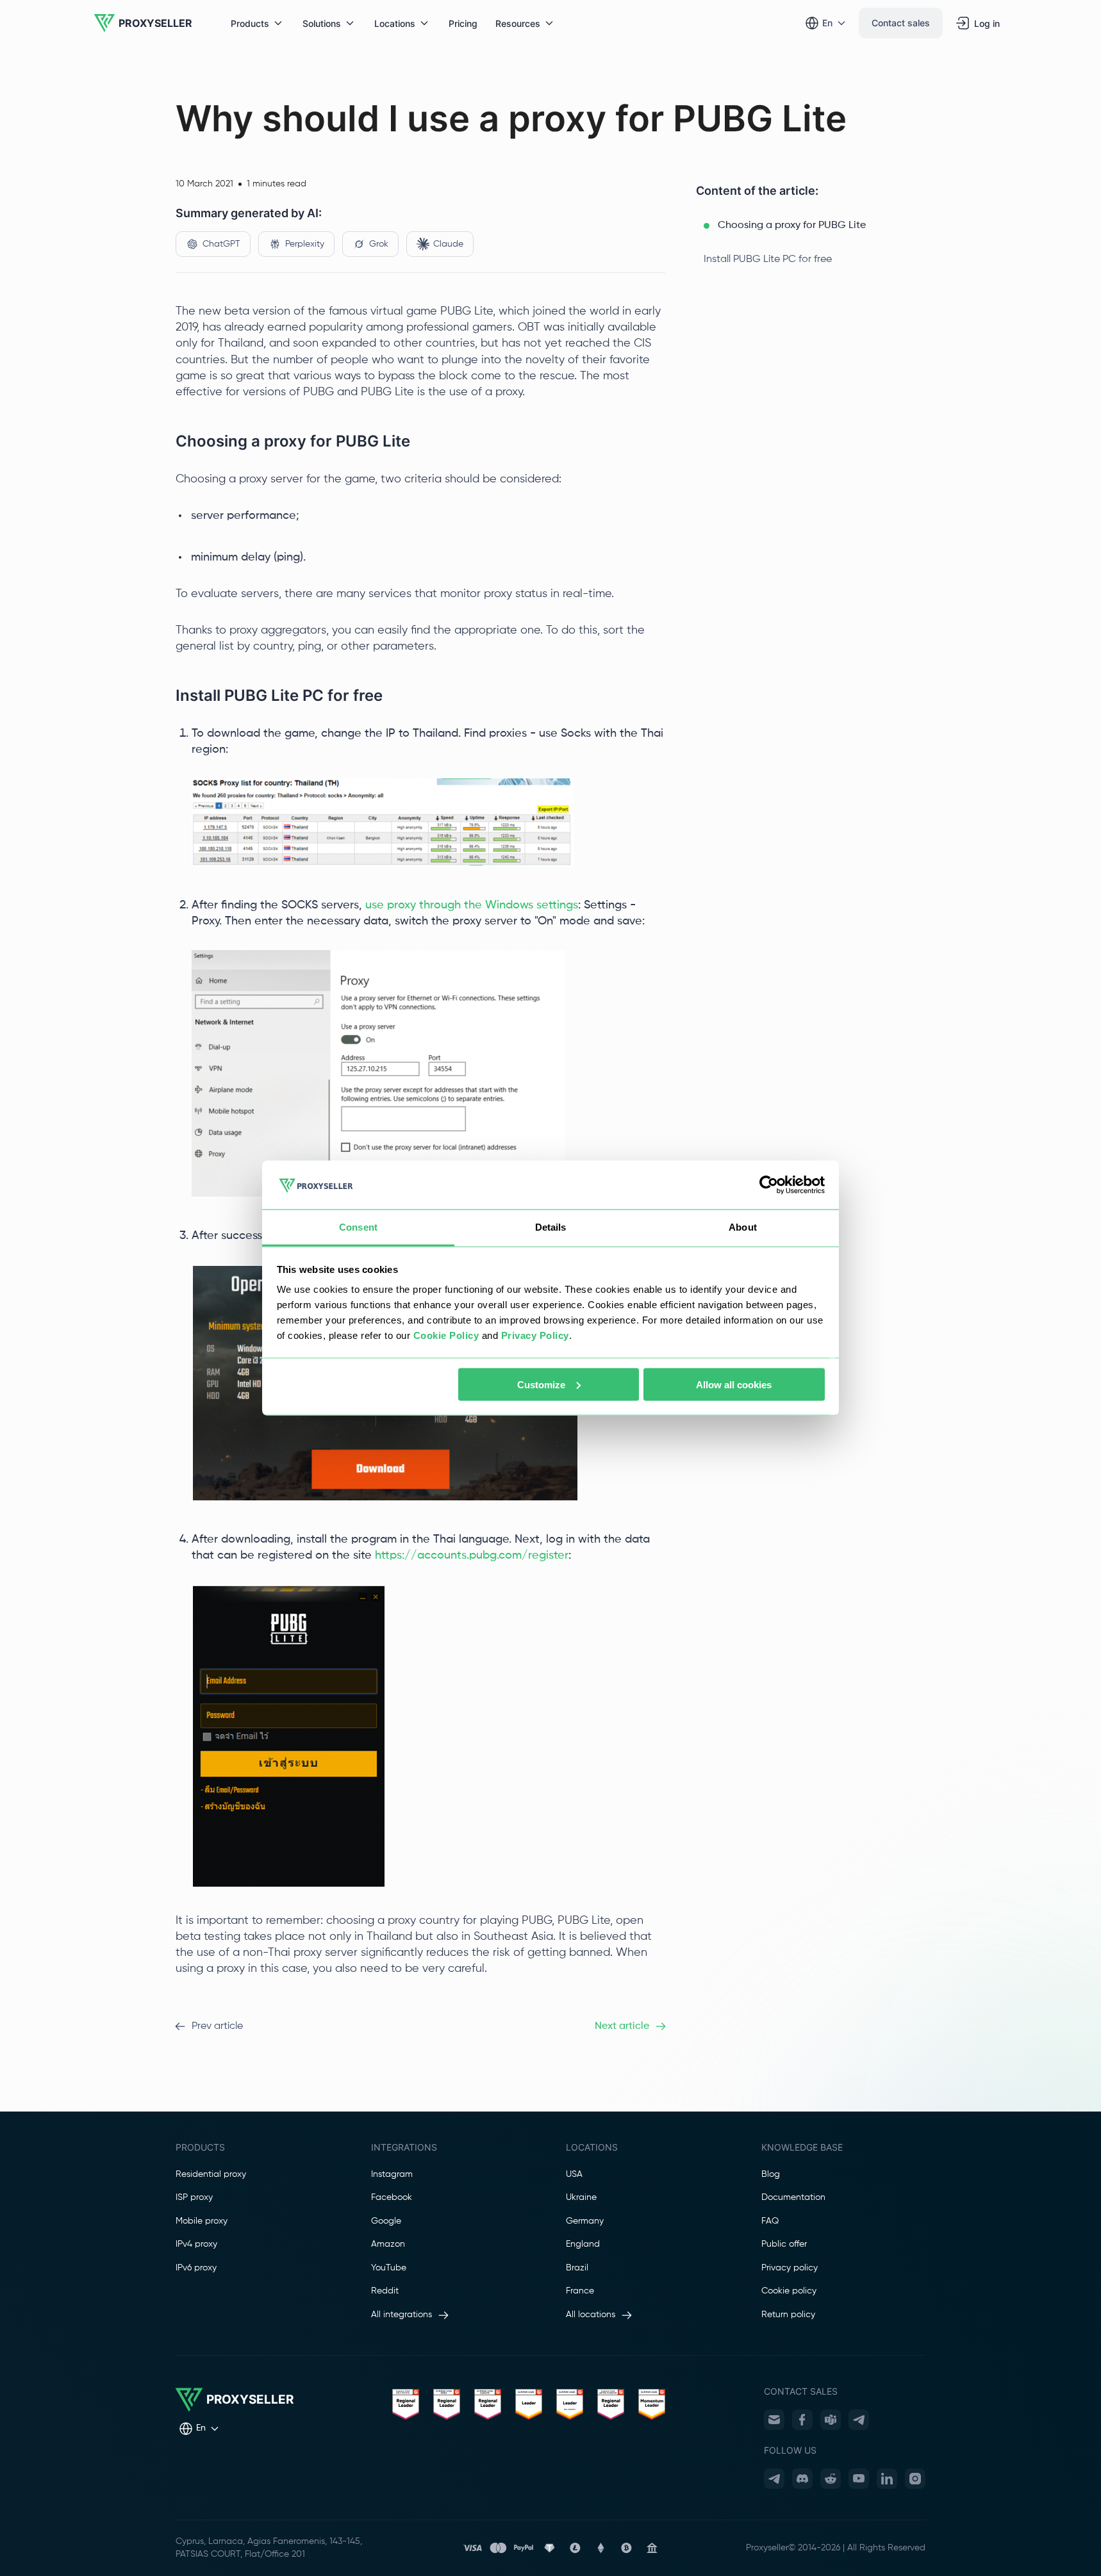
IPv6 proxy (196, 2268)
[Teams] (831, 2420)
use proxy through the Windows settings (472, 905)
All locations (591, 2315)
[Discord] (802, 2479)
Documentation (793, 2197)
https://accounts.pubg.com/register (472, 1555)
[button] (811, 226)
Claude (448, 244)
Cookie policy (789, 2291)
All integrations (401, 2315)
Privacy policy (790, 2268)
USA (574, 2174)
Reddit (385, 2291)
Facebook (392, 2197)
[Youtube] (859, 2479)
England (583, 2244)
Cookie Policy (446, 1335)
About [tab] (743, 1227)
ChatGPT (221, 244)
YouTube (389, 2268)
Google (386, 2221)
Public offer (784, 2244)
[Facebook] (802, 2420)
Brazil (577, 2268)
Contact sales (901, 23)
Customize (541, 1384)
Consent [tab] (358, 1227)
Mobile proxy (202, 2221)
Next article (622, 2026)
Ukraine (581, 2197)
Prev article (217, 2026)
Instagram (392, 2174)
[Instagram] (915, 2479)
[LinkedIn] (887, 2479)
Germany (585, 2221)
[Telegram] (859, 2420)
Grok (379, 244)
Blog (771, 2174)
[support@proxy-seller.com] (774, 2420)
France (580, 2291)
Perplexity (305, 244)
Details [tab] (551, 1227)
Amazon (388, 2244)
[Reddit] (831, 2479)
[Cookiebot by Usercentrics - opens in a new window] (769, 1185)
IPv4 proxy (196, 2244)
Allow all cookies (734, 1384)
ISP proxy (194, 2197)
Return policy (788, 2315)
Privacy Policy (535, 1335)
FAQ (770, 2221)
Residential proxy (211, 2174)
